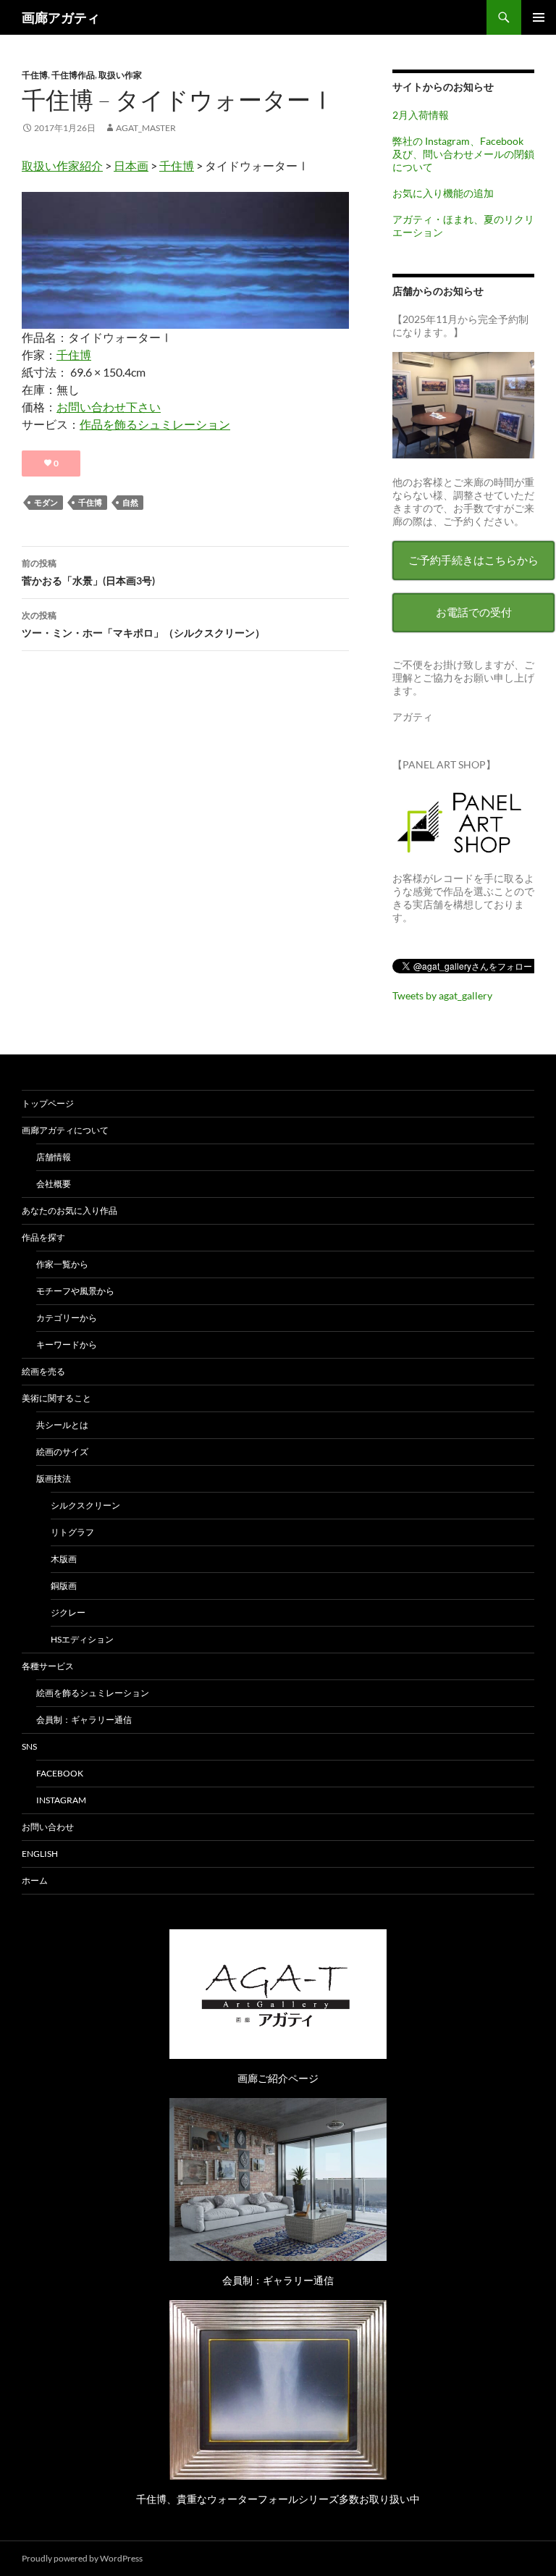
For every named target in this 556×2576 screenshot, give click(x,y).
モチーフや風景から (75, 1291)
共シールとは (62, 1425)
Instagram (61, 1800)
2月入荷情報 (421, 115)
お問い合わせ (48, 1827)
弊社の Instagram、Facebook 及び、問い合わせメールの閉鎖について (463, 154)
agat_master (146, 128)
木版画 (64, 1559)
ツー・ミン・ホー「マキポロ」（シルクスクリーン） (143, 624)
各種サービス (48, 1666)
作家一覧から (62, 1264)
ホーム (35, 1880)
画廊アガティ (61, 17)
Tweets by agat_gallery (442, 995)
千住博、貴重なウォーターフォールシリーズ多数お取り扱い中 (278, 2499)
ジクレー (68, 1612)
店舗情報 (54, 1157)
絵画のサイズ (62, 1452)
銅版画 (64, 1586)
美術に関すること (56, 1398)
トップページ (48, 1103)
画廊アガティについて (65, 1130)
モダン (46, 502)
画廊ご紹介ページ (278, 2078)
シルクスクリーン (85, 1505)
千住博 (35, 75)
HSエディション (82, 1639)
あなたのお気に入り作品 (69, 1211)
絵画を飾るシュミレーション (93, 1693)
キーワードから (67, 1344)
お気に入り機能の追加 (443, 193)
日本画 (131, 165)
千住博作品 (73, 75)
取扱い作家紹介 (62, 165)
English (40, 1854)
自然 (130, 502)
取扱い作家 (120, 75)
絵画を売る (43, 1371)
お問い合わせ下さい (109, 407)
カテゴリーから (67, 1318)
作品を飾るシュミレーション (155, 424)
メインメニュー (539, 17)
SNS (29, 1746)
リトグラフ (72, 1532)
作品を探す (43, 1237)
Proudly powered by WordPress (82, 2558)
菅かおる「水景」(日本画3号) (88, 572)
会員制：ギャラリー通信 (84, 1720)
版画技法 (54, 1478)
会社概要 (54, 1184)
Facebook (60, 1773)
